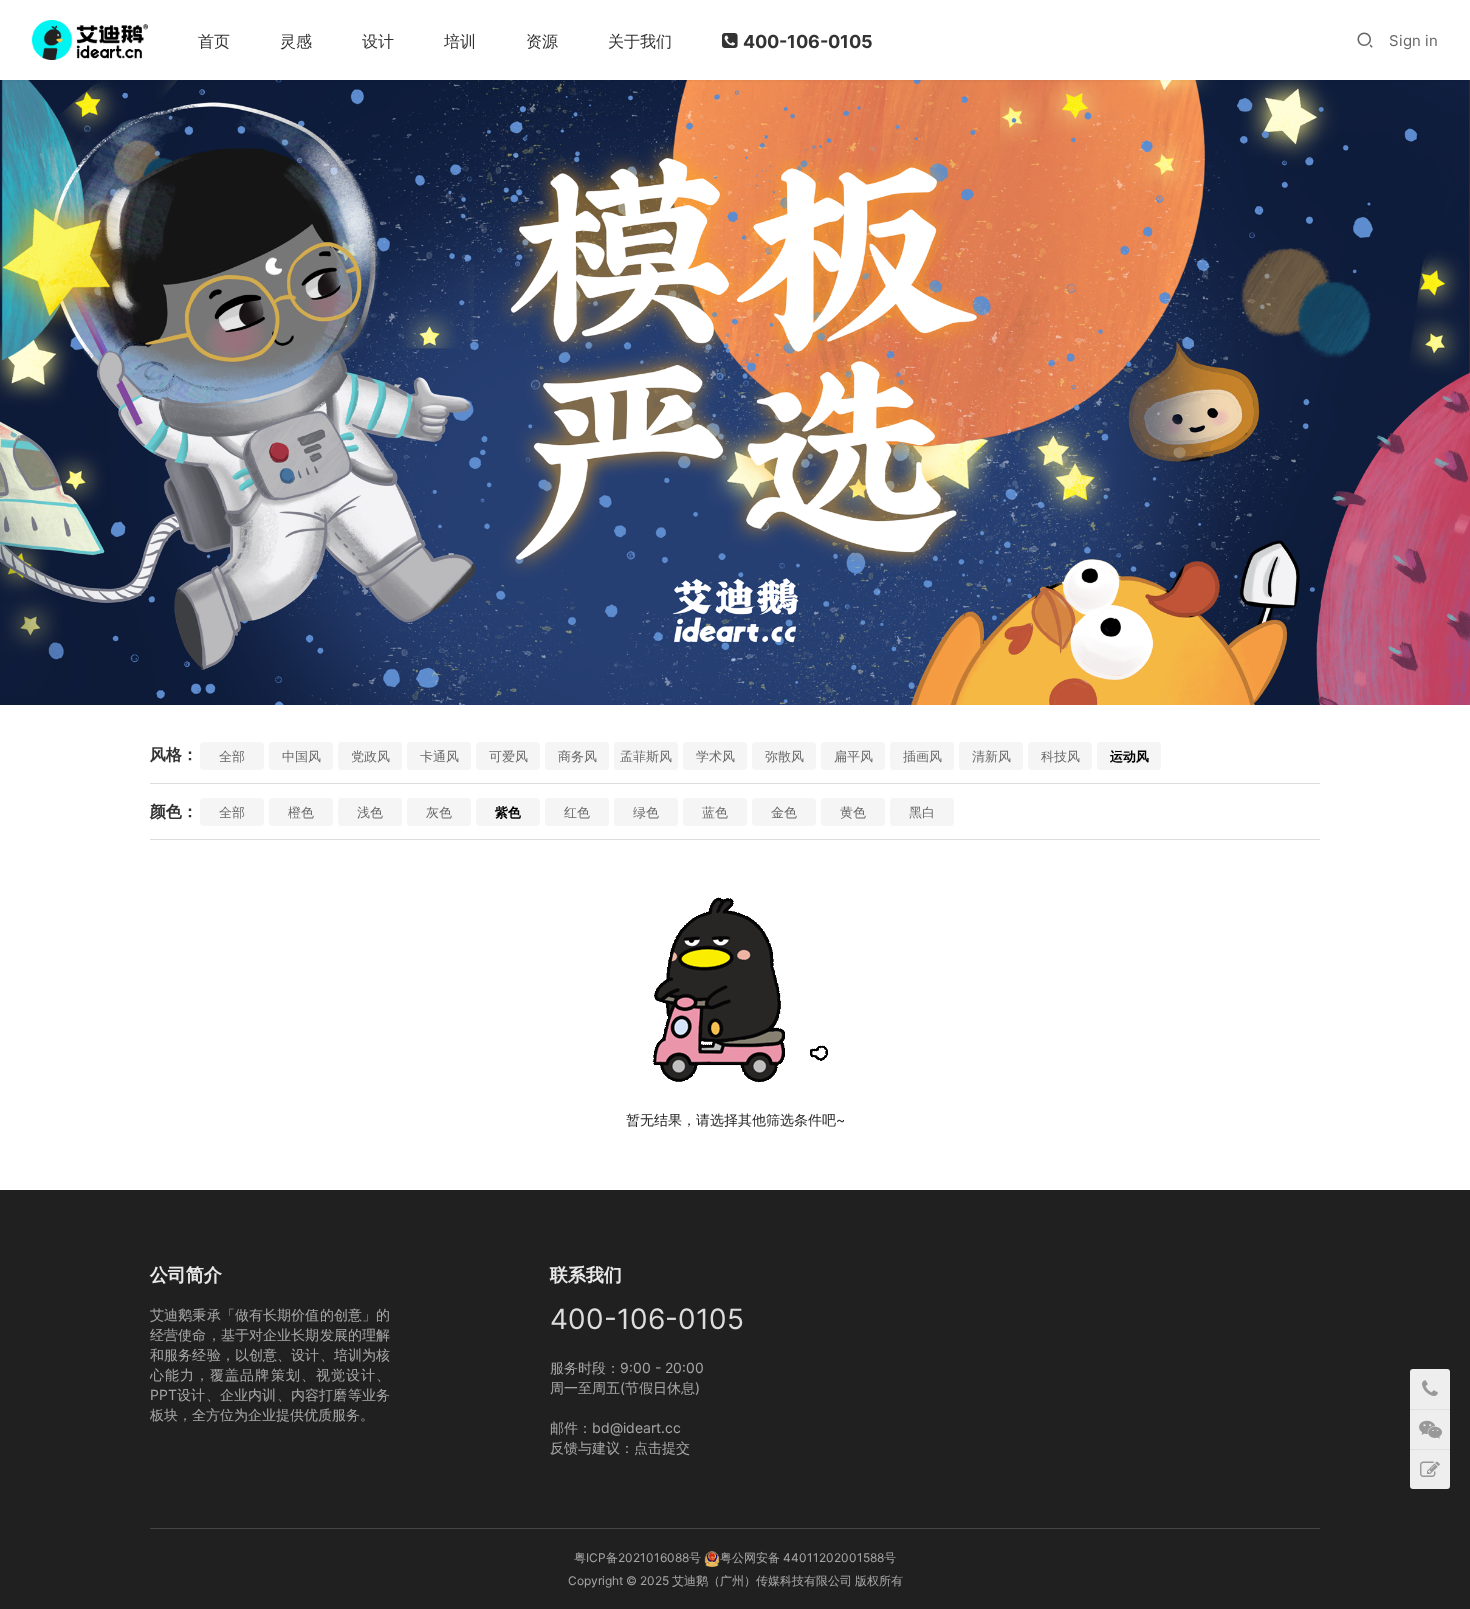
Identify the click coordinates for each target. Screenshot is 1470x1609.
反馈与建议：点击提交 (620, 1447)
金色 (784, 812)
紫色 (508, 812)
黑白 (922, 812)
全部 (232, 756)
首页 (214, 41)
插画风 (922, 756)
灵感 (296, 41)
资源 (542, 41)
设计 (378, 41)
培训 (460, 41)
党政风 (370, 756)
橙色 (301, 812)
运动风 (1129, 756)
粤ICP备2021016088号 (637, 1557)
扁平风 (853, 756)
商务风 (577, 756)
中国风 (301, 756)
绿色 (646, 812)
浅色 (370, 812)
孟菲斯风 (646, 756)
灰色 (439, 812)
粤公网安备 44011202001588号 (808, 1557)
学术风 (715, 756)
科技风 (1060, 756)
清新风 (991, 756)
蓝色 (715, 812)
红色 (577, 812)
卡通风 (439, 756)
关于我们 (640, 41)
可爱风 (508, 756)
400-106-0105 (808, 41)
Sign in (1413, 40)
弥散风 (784, 756)
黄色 (853, 812)
